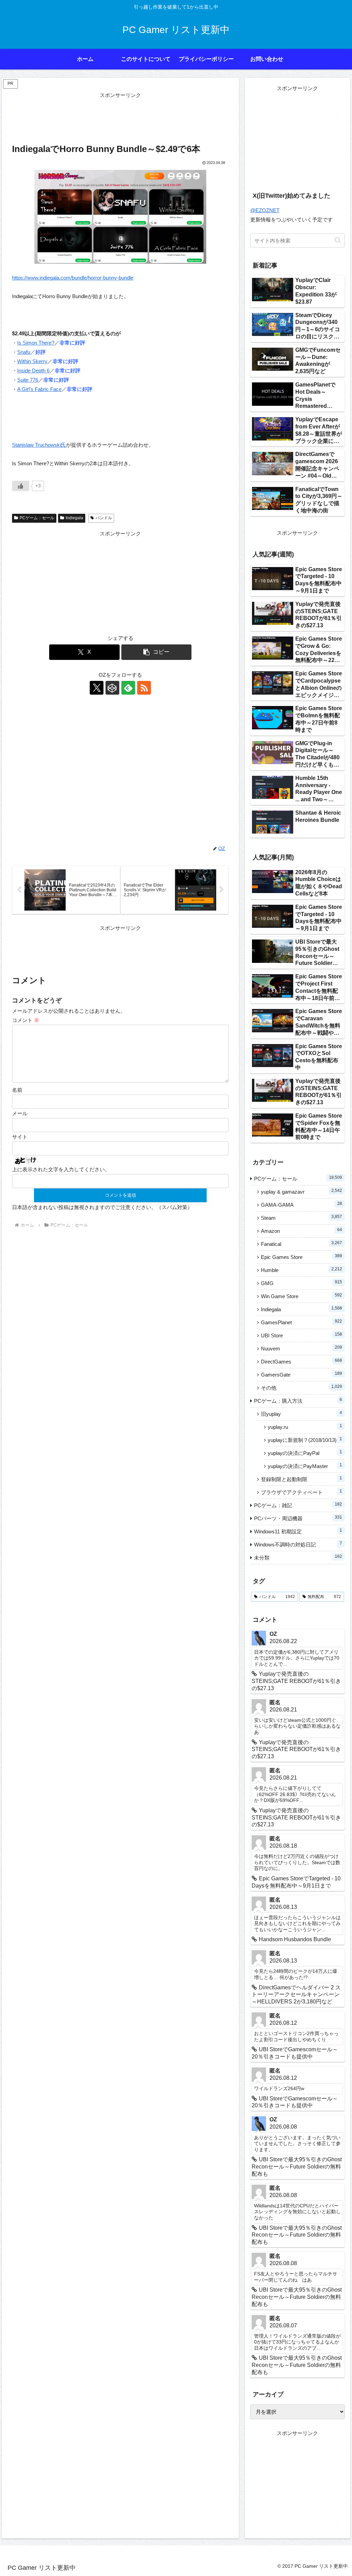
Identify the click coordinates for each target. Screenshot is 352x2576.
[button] (157, 652)
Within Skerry (32, 361)
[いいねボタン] (21, 486)
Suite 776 (28, 380)
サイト (20, 1137)
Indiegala (74, 518)
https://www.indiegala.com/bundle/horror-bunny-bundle (73, 278)
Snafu (24, 352)
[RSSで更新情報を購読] (144, 688)
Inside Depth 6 (33, 371)
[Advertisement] (120, 117)
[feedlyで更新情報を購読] (128, 688)
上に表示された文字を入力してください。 (61, 1169)
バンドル (104, 518)
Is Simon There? (36, 343)
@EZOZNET (265, 210)
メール (20, 1113)
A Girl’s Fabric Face (39, 389)
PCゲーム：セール (37, 518)
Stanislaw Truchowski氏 (39, 445)
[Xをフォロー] (97, 688)
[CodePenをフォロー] (112, 688)
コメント (26, 1020)
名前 (17, 1090)
